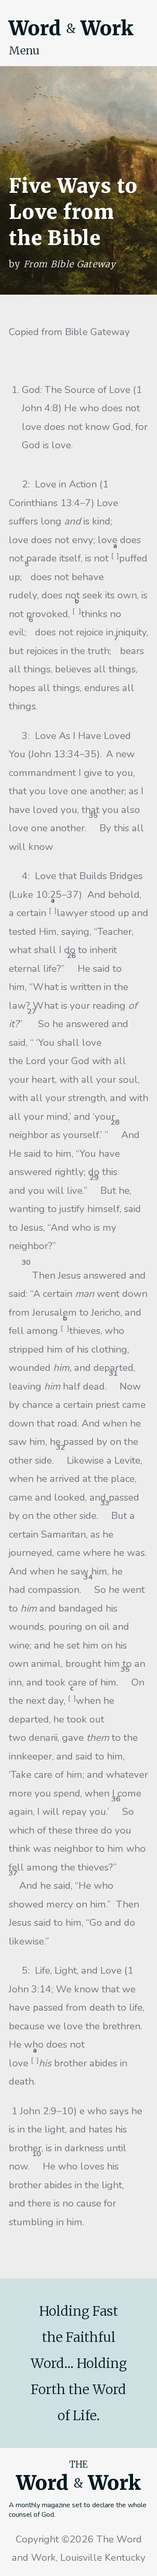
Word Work (71, 28)
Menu (24, 50)
